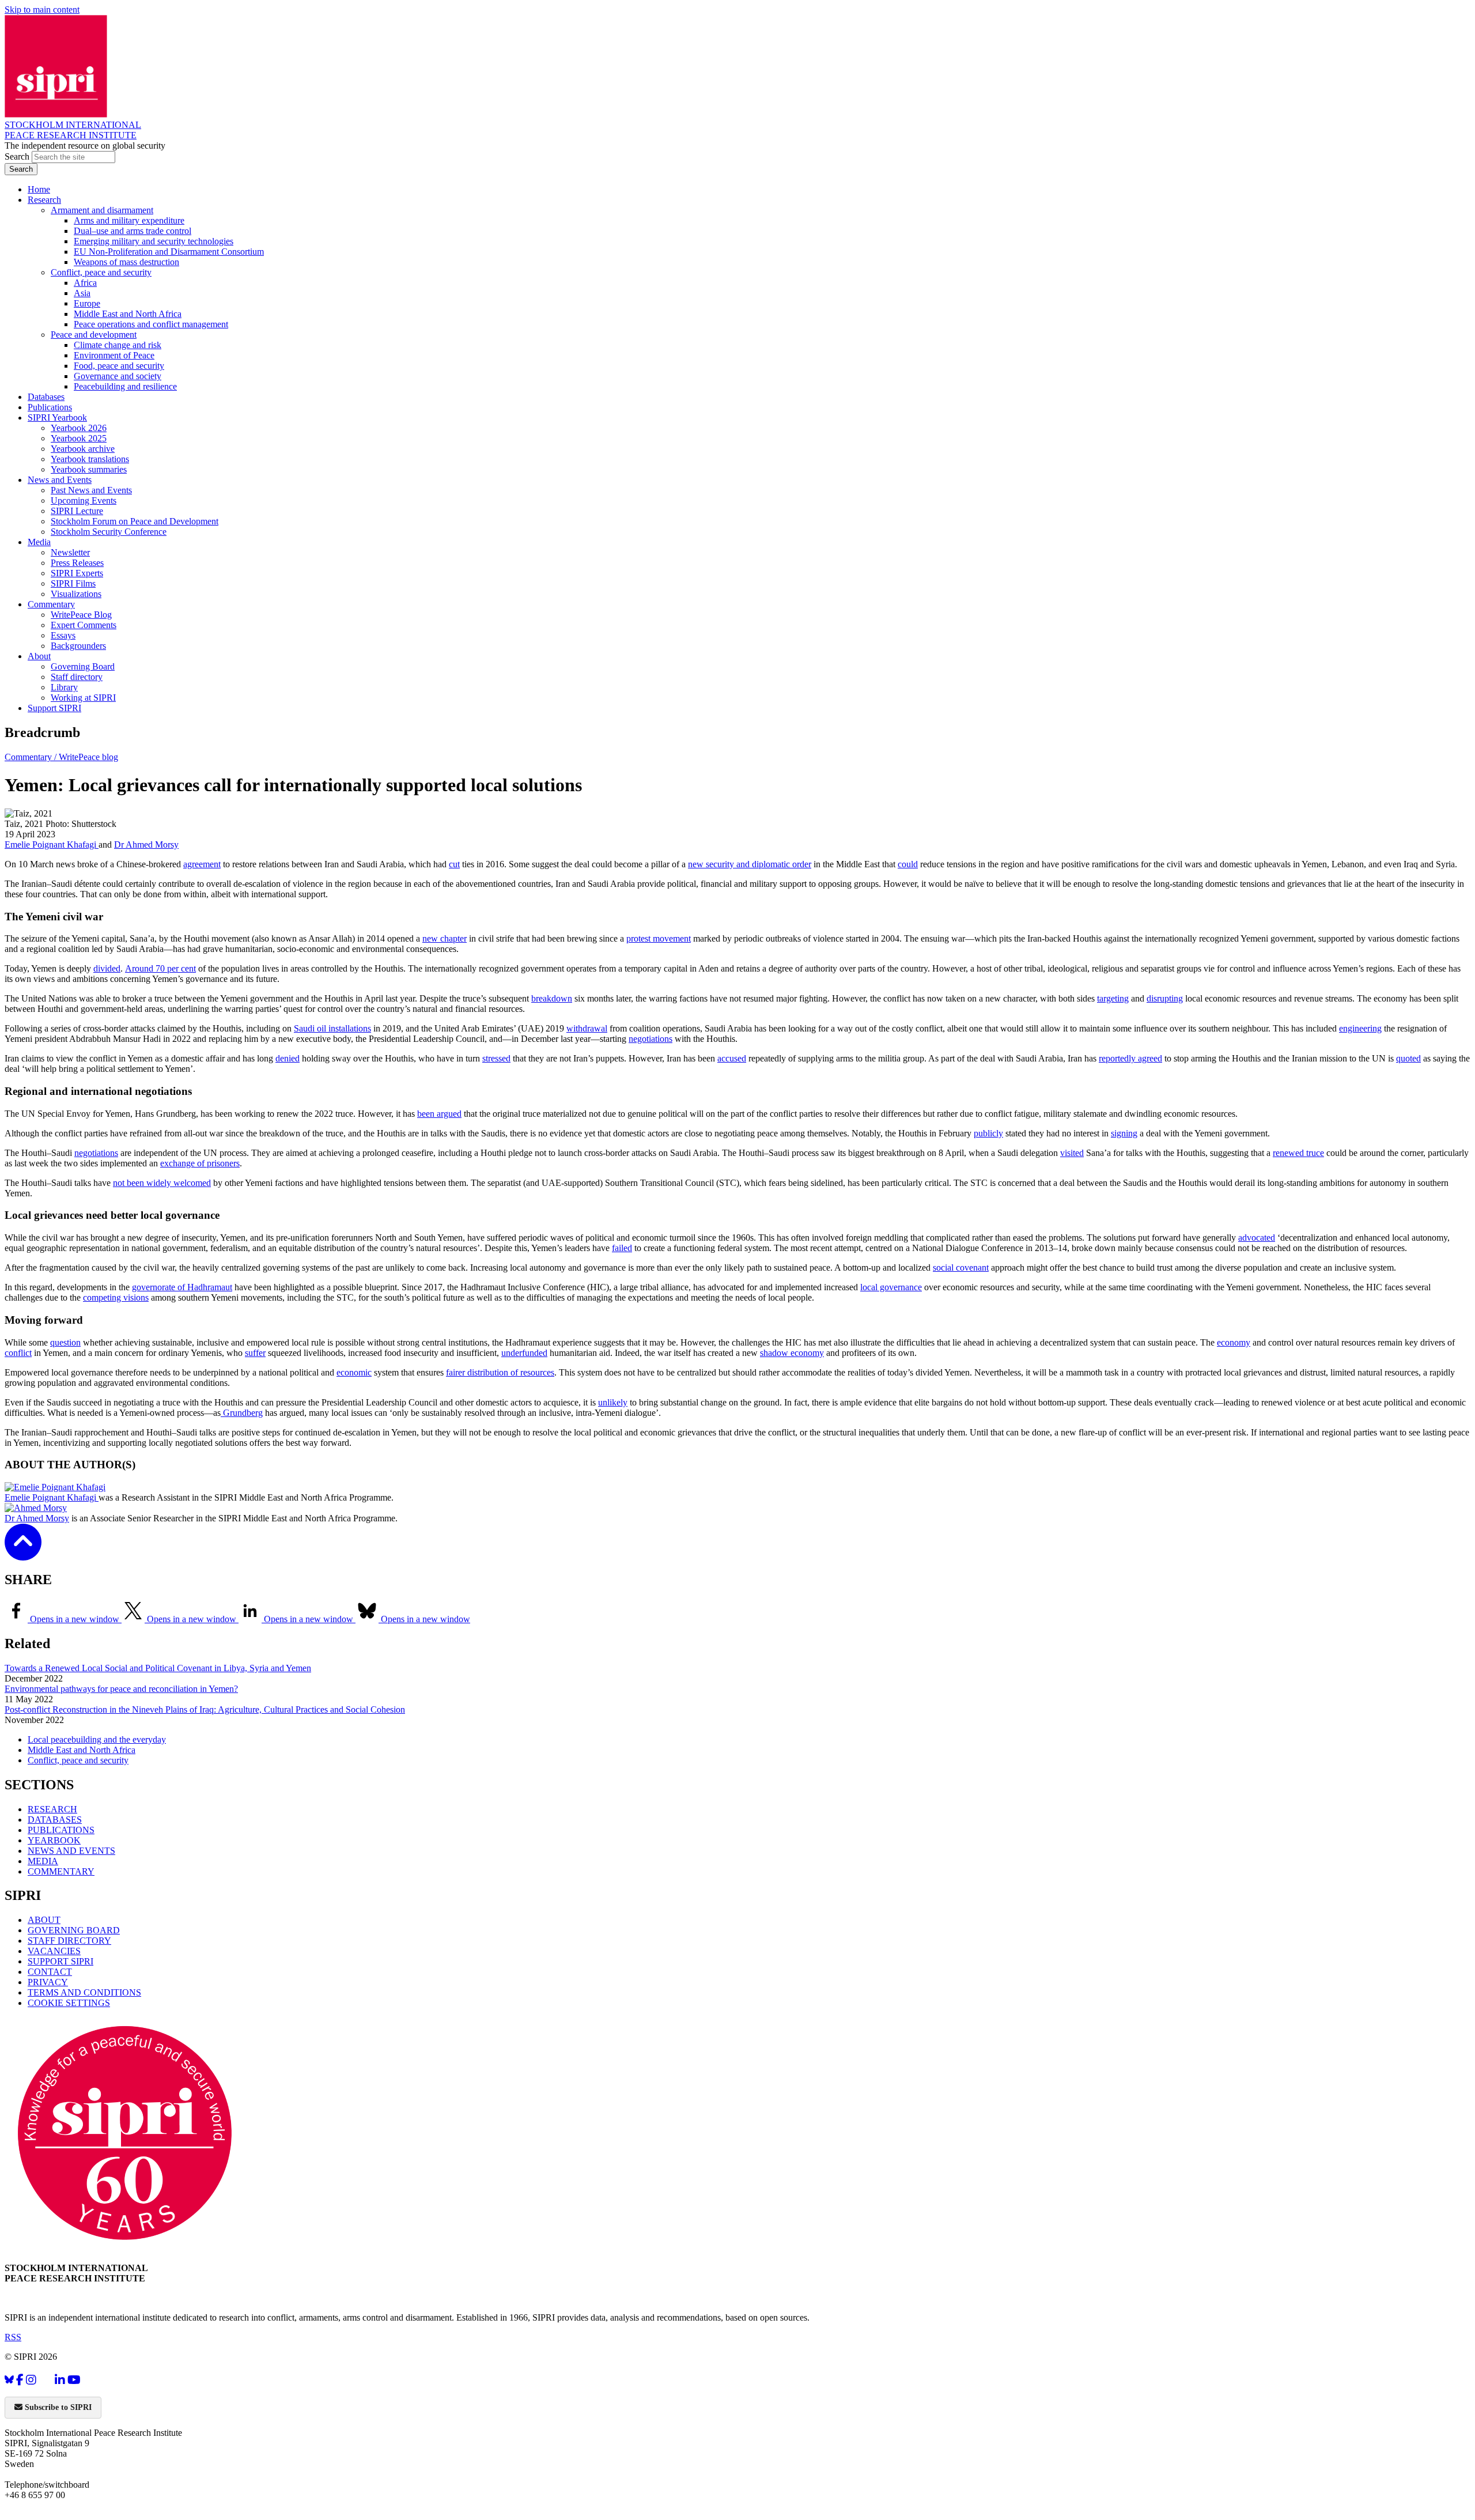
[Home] (56, 114)
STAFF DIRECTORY (69, 1941)
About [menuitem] (39, 656)
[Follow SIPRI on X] (46, 2382)
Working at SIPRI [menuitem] (83, 698)
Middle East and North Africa (82, 1750)
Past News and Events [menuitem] (91, 490)
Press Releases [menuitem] (77, 563)
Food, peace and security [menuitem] (119, 366)
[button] (23, 1553)
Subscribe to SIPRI (57, 2407)
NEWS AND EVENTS (71, 1851)
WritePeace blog (88, 757)
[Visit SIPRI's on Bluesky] (9, 2380)
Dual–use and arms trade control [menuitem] (133, 231)
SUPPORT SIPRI (60, 1961)
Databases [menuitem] (46, 397)
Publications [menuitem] (50, 407)
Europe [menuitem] (87, 303)
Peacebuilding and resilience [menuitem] (125, 386)
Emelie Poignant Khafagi (52, 845)
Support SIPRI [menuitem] (54, 708)
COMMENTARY (61, 1871)
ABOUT (44, 1920)
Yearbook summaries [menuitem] (89, 469)
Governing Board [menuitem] (83, 666)
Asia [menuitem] (82, 293)
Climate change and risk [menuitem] (118, 345)
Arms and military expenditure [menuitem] (129, 220)
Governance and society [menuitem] (118, 376)
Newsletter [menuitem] (70, 552)
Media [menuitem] (39, 542)
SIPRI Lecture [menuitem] (77, 511)
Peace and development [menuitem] (94, 335)
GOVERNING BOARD (74, 1930)
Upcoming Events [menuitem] (84, 500)
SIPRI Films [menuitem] (73, 583)
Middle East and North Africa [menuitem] (128, 314)
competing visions (116, 1297)
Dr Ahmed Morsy (146, 845)
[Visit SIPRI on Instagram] (31, 2380)
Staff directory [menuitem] (77, 677)
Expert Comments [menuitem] (84, 625)
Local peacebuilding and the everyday (97, 1739)
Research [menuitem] (44, 200)
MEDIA (43, 1861)
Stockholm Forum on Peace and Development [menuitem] (135, 521)
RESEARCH (52, 1809)
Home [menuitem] (39, 189)
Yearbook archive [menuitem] (83, 449)
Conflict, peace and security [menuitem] (101, 272)
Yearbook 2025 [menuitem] (79, 438)
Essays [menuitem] (63, 635)
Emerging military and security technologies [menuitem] (154, 241)
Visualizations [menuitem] (76, 594)
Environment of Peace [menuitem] (114, 355)
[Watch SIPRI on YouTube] (74, 2380)
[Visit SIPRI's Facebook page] (20, 2380)
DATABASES (55, 1820)
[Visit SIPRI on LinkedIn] (60, 2380)
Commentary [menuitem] (51, 604)
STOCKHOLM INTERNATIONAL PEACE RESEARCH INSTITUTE (73, 130)
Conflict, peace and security (78, 1760)
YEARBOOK (54, 1840)
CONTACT (50, 1972)
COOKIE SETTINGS (69, 2003)
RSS (13, 2337)
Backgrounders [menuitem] (78, 646)
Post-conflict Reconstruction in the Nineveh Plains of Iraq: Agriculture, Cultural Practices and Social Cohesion (205, 1709)
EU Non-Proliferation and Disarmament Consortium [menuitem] (169, 252)
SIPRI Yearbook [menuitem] (57, 418)
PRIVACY (48, 1982)
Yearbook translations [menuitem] (90, 459)
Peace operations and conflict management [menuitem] (151, 324)
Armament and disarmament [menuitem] (102, 210)
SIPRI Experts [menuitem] (77, 573)
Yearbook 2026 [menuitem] (79, 428)
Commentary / (32, 757)
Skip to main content (42, 10)
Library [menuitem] (64, 687)
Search (18, 156)
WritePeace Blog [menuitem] (81, 615)
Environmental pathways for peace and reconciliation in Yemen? (121, 1689)
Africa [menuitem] (85, 283)
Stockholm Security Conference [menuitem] (109, 532)
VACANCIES (54, 1951)
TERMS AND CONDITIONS (84, 1992)
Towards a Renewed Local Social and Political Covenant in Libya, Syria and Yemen (158, 1668)
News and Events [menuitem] (60, 480)
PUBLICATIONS (61, 1830)
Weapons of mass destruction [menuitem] (126, 262)
